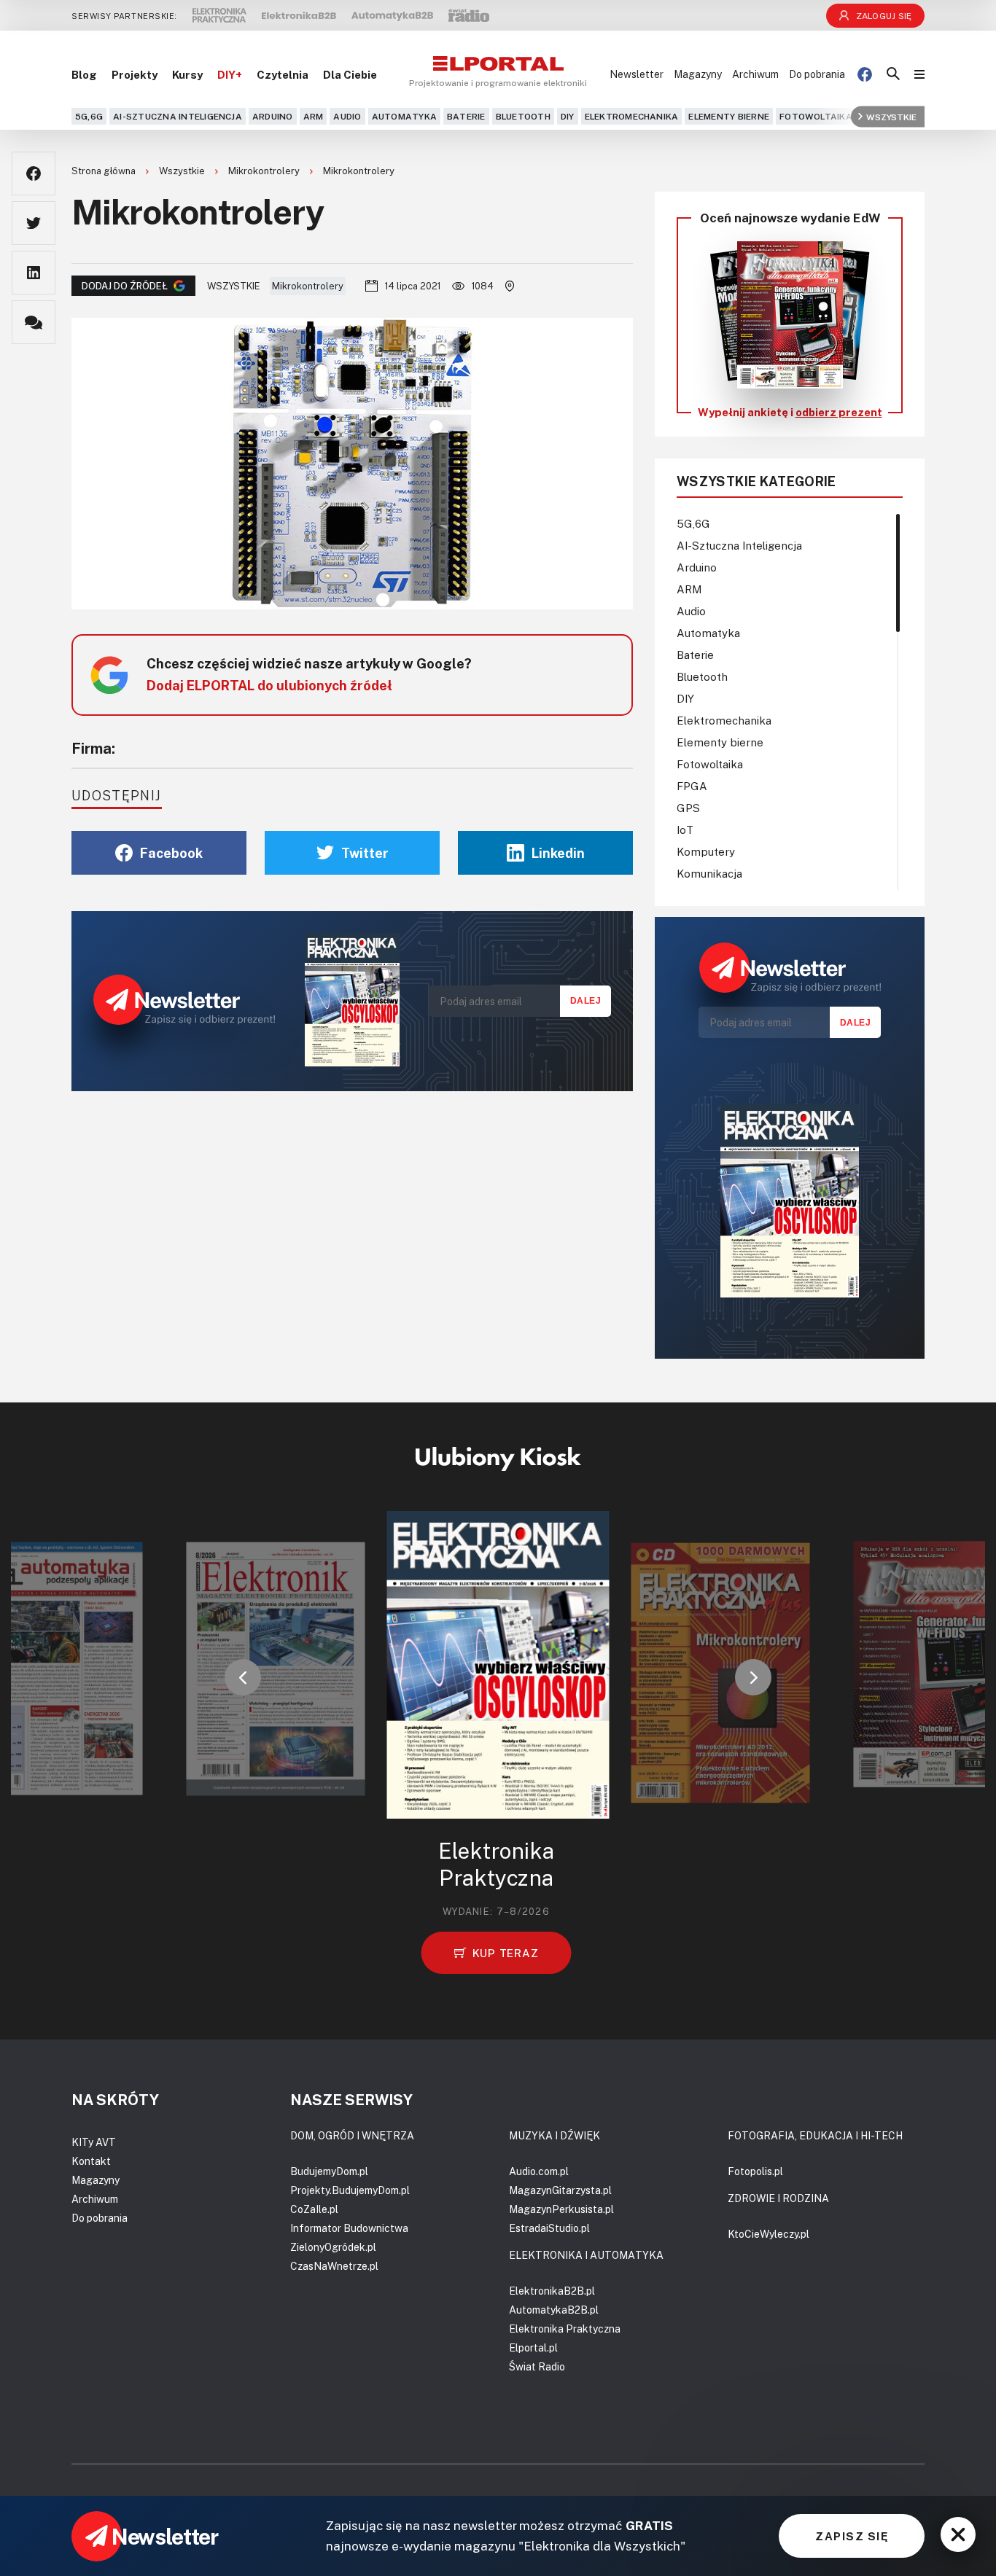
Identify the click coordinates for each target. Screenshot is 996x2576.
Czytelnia (283, 74)
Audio (347, 116)
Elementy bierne (729, 116)
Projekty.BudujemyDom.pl (350, 2190)
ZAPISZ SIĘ (852, 2536)
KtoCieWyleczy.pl (769, 2234)
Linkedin (558, 853)
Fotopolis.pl (755, 2171)
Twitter (365, 853)
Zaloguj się (884, 16)
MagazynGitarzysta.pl (560, 2190)
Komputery (706, 851)
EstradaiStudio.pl (549, 2228)
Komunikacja (709, 873)
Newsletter (637, 74)
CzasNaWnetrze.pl (334, 2266)
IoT (685, 830)
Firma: (93, 748)
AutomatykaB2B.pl (554, 2310)
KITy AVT (94, 2142)
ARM (314, 116)
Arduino (273, 116)
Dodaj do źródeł (125, 286)
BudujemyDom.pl (329, 2171)
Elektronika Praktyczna (565, 2329)
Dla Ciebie (350, 74)
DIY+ (230, 74)
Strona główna (105, 171)
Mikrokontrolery (265, 171)
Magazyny (698, 74)
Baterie (466, 116)
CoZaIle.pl (314, 2209)
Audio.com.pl (539, 2171)
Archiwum (755, 74)
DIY (568, 116)
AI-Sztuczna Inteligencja (178, 116)
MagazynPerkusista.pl (561, 2209)
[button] (243, 1677)
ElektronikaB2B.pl (552, 2291)
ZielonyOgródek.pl (333, 2247)
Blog (84, 74)
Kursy (187, 74)
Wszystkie (891, 116)
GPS (688, 808)
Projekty (135, 74)
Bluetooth (523, 116)
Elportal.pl (533, 2347)
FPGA (692, 786)
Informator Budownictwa (349, 2228)
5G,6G (89, 116)
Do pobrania (817, 74)
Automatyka (404, 116)
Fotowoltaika (816, 116)
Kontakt (91, 2161)
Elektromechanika (632, 116)
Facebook (171, 853)
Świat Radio (537, 2366)
